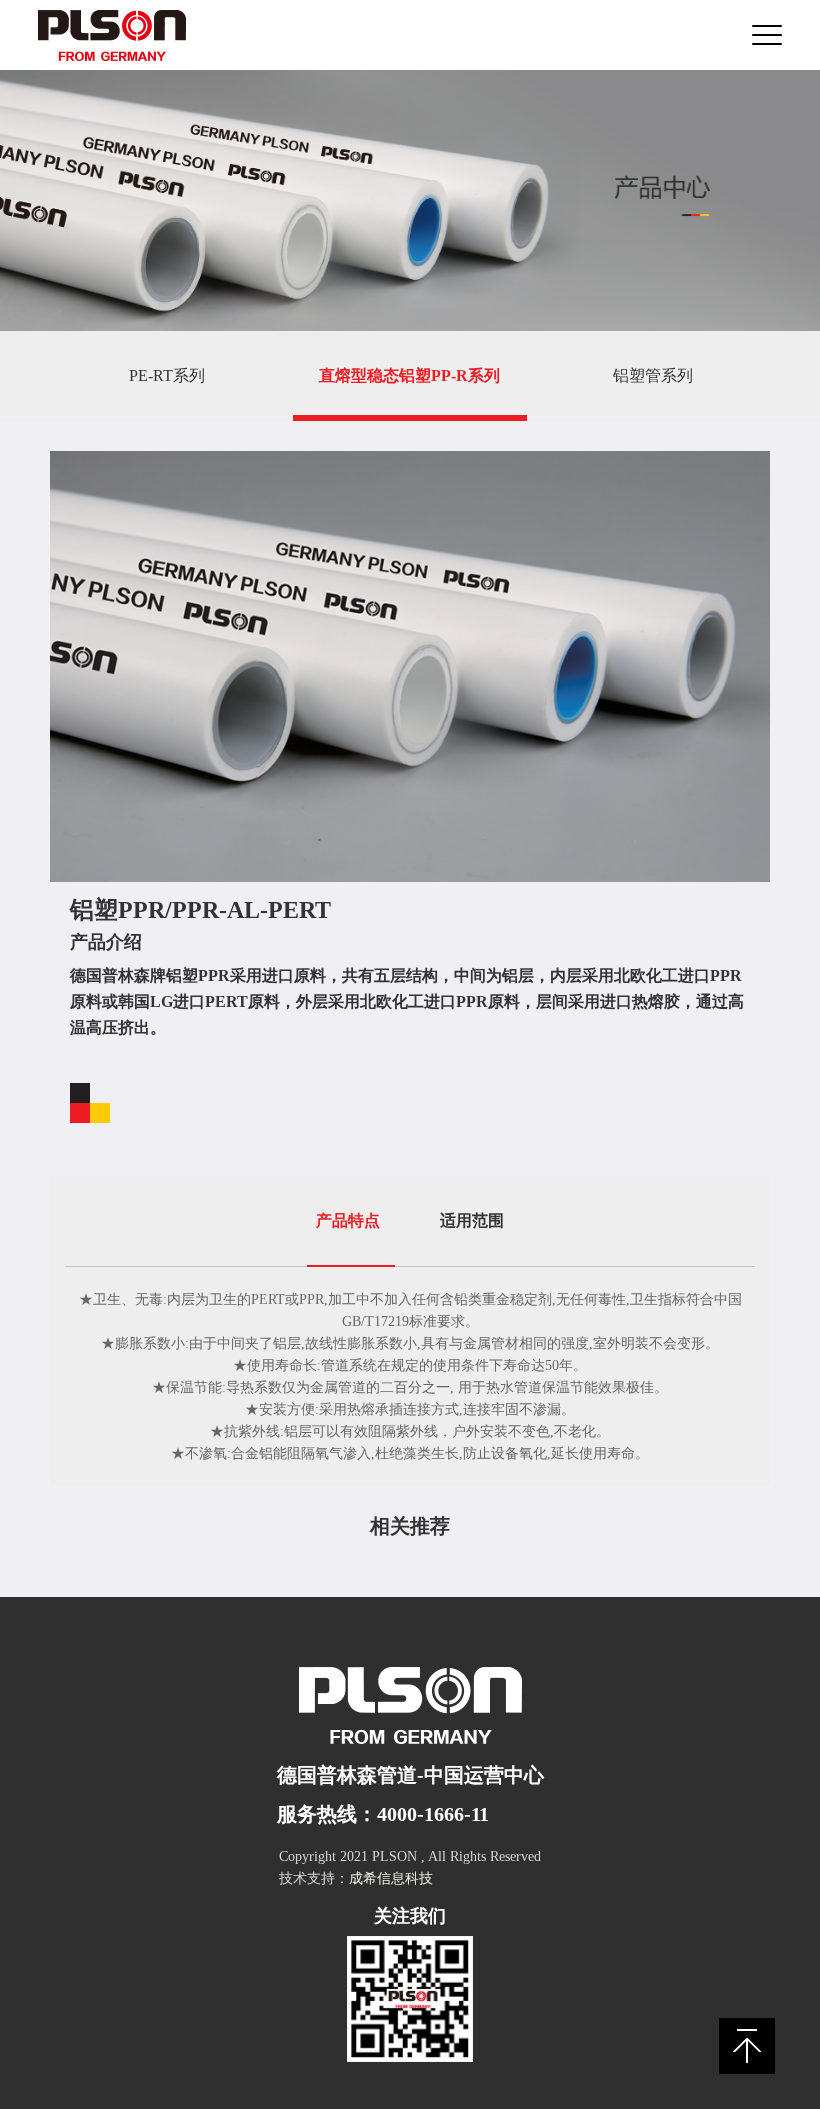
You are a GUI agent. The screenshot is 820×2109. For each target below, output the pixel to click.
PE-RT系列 (167, 375)
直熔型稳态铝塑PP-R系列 (409, 375)
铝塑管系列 (653, 375)
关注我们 (410, 1916)
